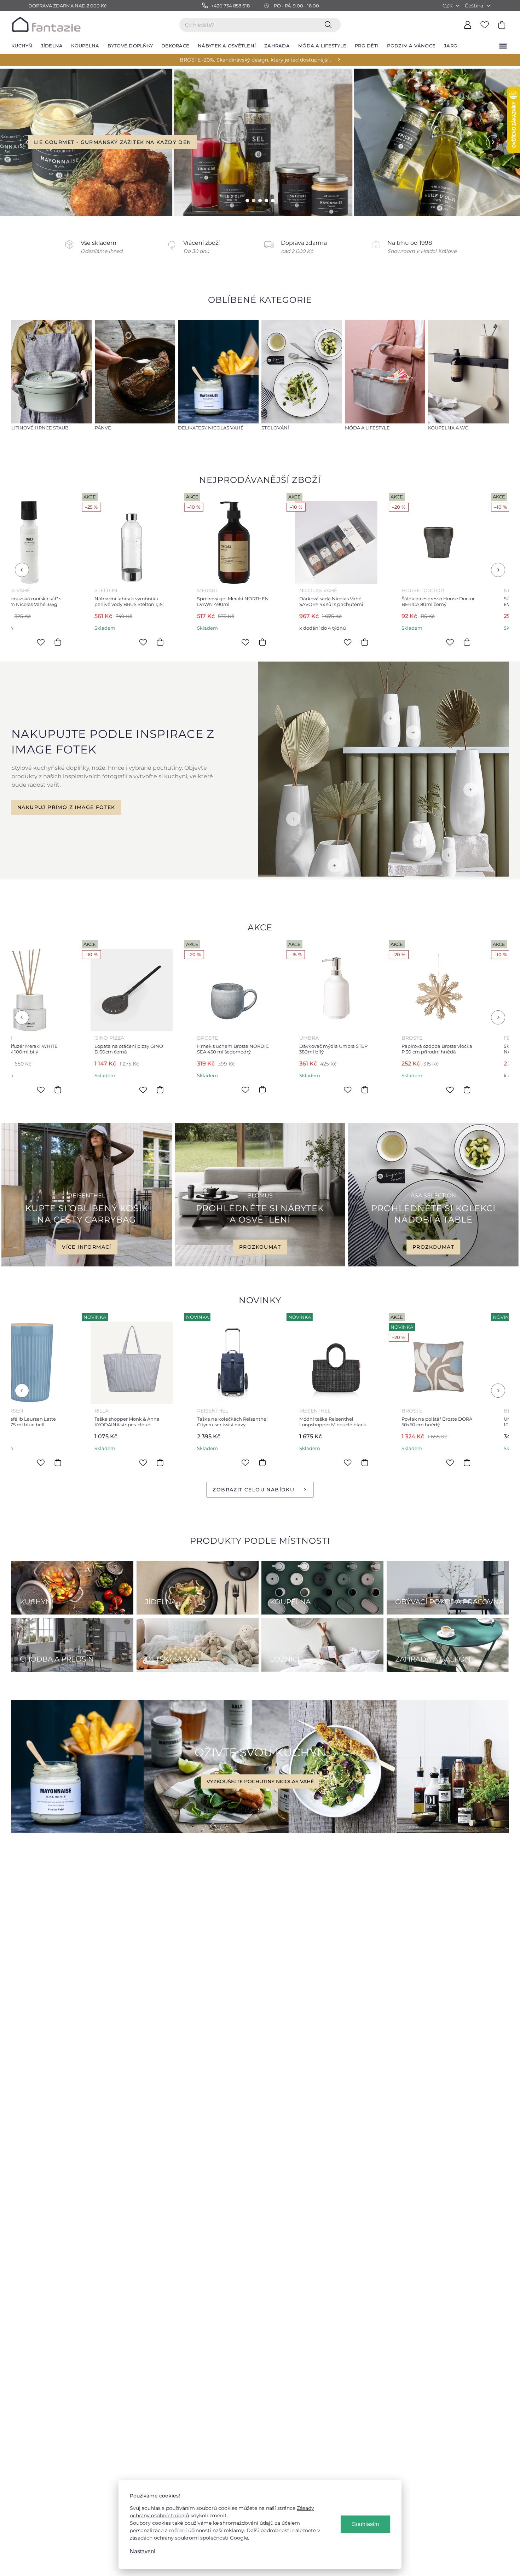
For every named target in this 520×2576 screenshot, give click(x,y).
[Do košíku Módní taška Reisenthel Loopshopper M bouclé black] (102, 1462)
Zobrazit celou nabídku (253, 1490)
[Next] (498, 570)
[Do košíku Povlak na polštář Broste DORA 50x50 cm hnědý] (204, 1462)
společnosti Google (224, 2538)
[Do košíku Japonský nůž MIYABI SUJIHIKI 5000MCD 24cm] (409, 1090)
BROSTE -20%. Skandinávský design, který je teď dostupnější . (255, 60)
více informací (87, 1247)
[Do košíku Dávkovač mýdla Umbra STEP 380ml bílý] (102, 1090)
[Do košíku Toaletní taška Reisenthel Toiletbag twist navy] (409, 1462)
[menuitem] (22, 46)
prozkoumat (260, 1247)
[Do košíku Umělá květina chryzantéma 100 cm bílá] (306, 1462)
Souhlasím (365, 2524)
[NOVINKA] (73, 1363)
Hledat (330, 24)
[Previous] (22, 570)
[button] (21, 142)
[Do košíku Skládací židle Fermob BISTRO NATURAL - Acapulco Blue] (306, 1090)
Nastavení (143, 2551)
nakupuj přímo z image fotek (66, 807)
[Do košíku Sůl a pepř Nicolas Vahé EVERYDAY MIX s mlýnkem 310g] (306, 642)
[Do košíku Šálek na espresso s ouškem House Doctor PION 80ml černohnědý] (409, 642)
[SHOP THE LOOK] (383, 875)
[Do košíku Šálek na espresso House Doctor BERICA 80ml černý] (204, 642)
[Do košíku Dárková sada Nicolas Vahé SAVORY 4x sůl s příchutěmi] (102, 642)
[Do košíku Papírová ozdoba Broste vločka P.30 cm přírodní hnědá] (204, 1090)
